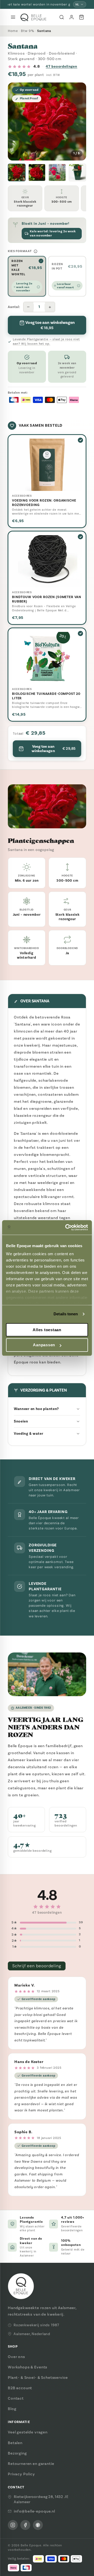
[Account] (72, 17)
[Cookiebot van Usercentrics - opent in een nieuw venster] (66, 1227)
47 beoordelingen (61, 66)
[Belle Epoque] (33, 17)
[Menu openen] (13, 17)
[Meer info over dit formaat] (36, 251)
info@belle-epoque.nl (34, 2511)
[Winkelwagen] (81, 17)
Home (13, 31)
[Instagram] (13, 2525)
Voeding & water (29, 1434)
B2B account (20, 2388)
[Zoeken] (62, 17)
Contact (16, 2398)
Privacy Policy (21, 2474)
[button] (17, 172)
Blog (12, 2409)
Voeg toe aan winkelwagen (54, 749)
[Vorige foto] (16, 121)
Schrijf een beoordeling (37, 1966)
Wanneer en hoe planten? (36, 1409)
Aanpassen (44, 1345)
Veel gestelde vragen (28, 2432)
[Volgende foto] (78, 121)
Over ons (16, 2357)
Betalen (15, 2443)
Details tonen (66, 1314)
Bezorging (17, 2453)
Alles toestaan (47, 1330)
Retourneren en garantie (31, 2464)
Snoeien (21, 1421)
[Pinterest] (38, 2525)
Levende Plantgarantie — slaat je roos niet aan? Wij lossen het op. (46, 341)
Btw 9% (27, 31)
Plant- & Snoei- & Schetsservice (38, 2378)
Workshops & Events (28, 2367)
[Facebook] (25, 2525)
